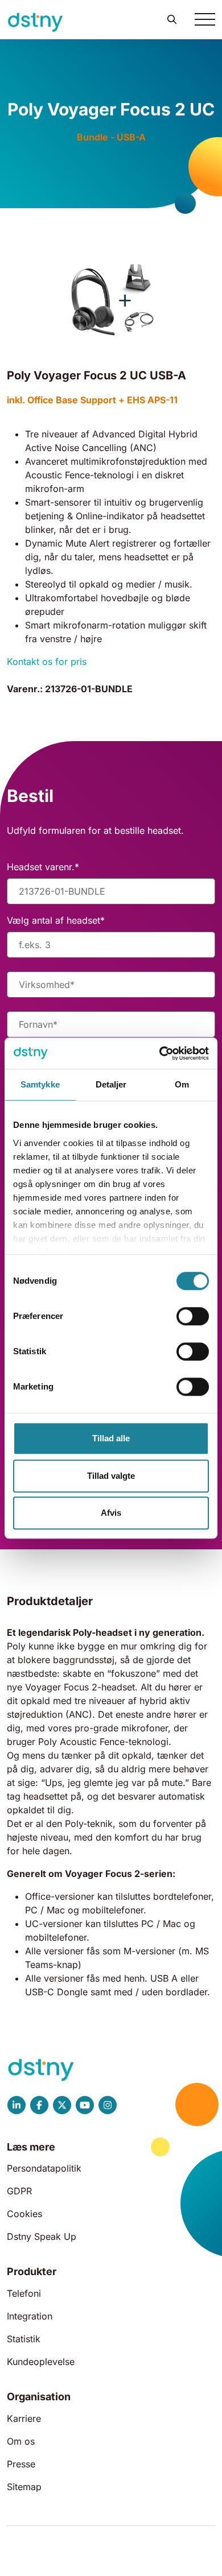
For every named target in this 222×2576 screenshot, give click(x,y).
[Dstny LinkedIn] (17, 2105)
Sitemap (24, 2487)
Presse (21, 2464)
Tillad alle (111, 1438)
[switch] (193, 1316)
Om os (21, 2441)
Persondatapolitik (44, 2168)
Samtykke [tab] (40, 1084)
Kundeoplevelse (41, 2362)
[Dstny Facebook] (39, 2105)
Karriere (24, 2418)
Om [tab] (182, 1084)
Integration (30, 2316)
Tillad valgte (111, 1476)
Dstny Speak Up (42, 2236)
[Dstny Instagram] (108, 2105)
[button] (172, 19)
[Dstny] (35, 22)
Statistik (24, 2339)
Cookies (24, 2214)
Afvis (111, 1513)
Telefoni (24, 2293)
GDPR (19, 2191)
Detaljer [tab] (111, 1084)
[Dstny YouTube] (85, 2105)
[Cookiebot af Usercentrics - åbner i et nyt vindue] (160, 1053)
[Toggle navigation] (205, 19)
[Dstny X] (62, 2105)
